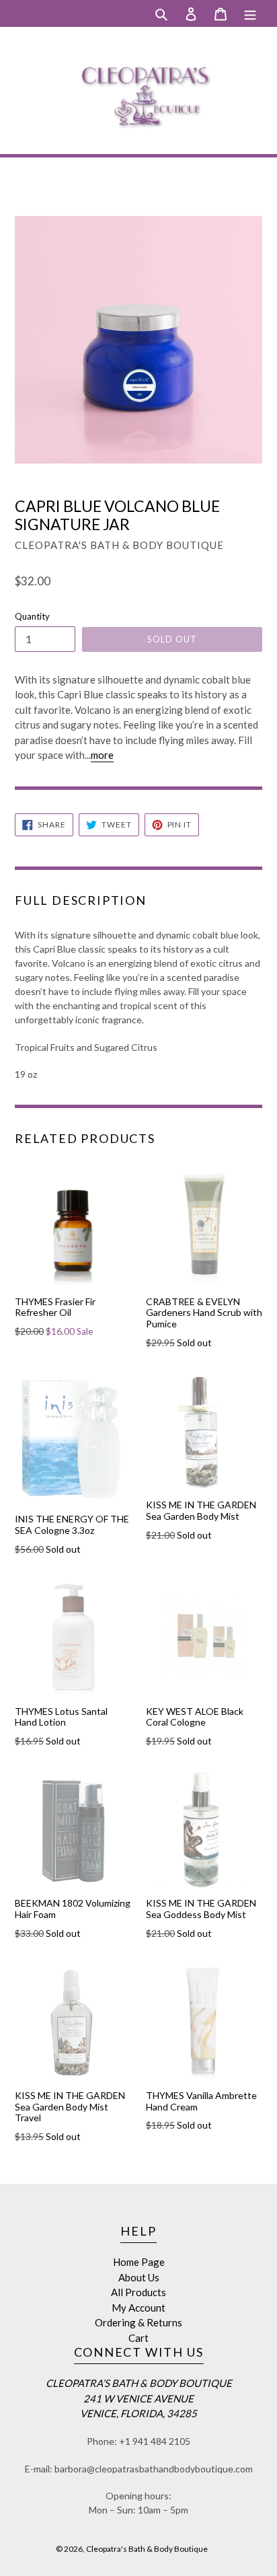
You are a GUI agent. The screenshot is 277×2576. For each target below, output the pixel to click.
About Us (139, 2277)
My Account (138, 2308)
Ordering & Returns (138, 2322)
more (102, 755)
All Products (138, 2292)
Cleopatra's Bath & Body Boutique (147, 2549)
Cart (138, 2338)
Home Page (139, 2262)
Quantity (32, 616)
